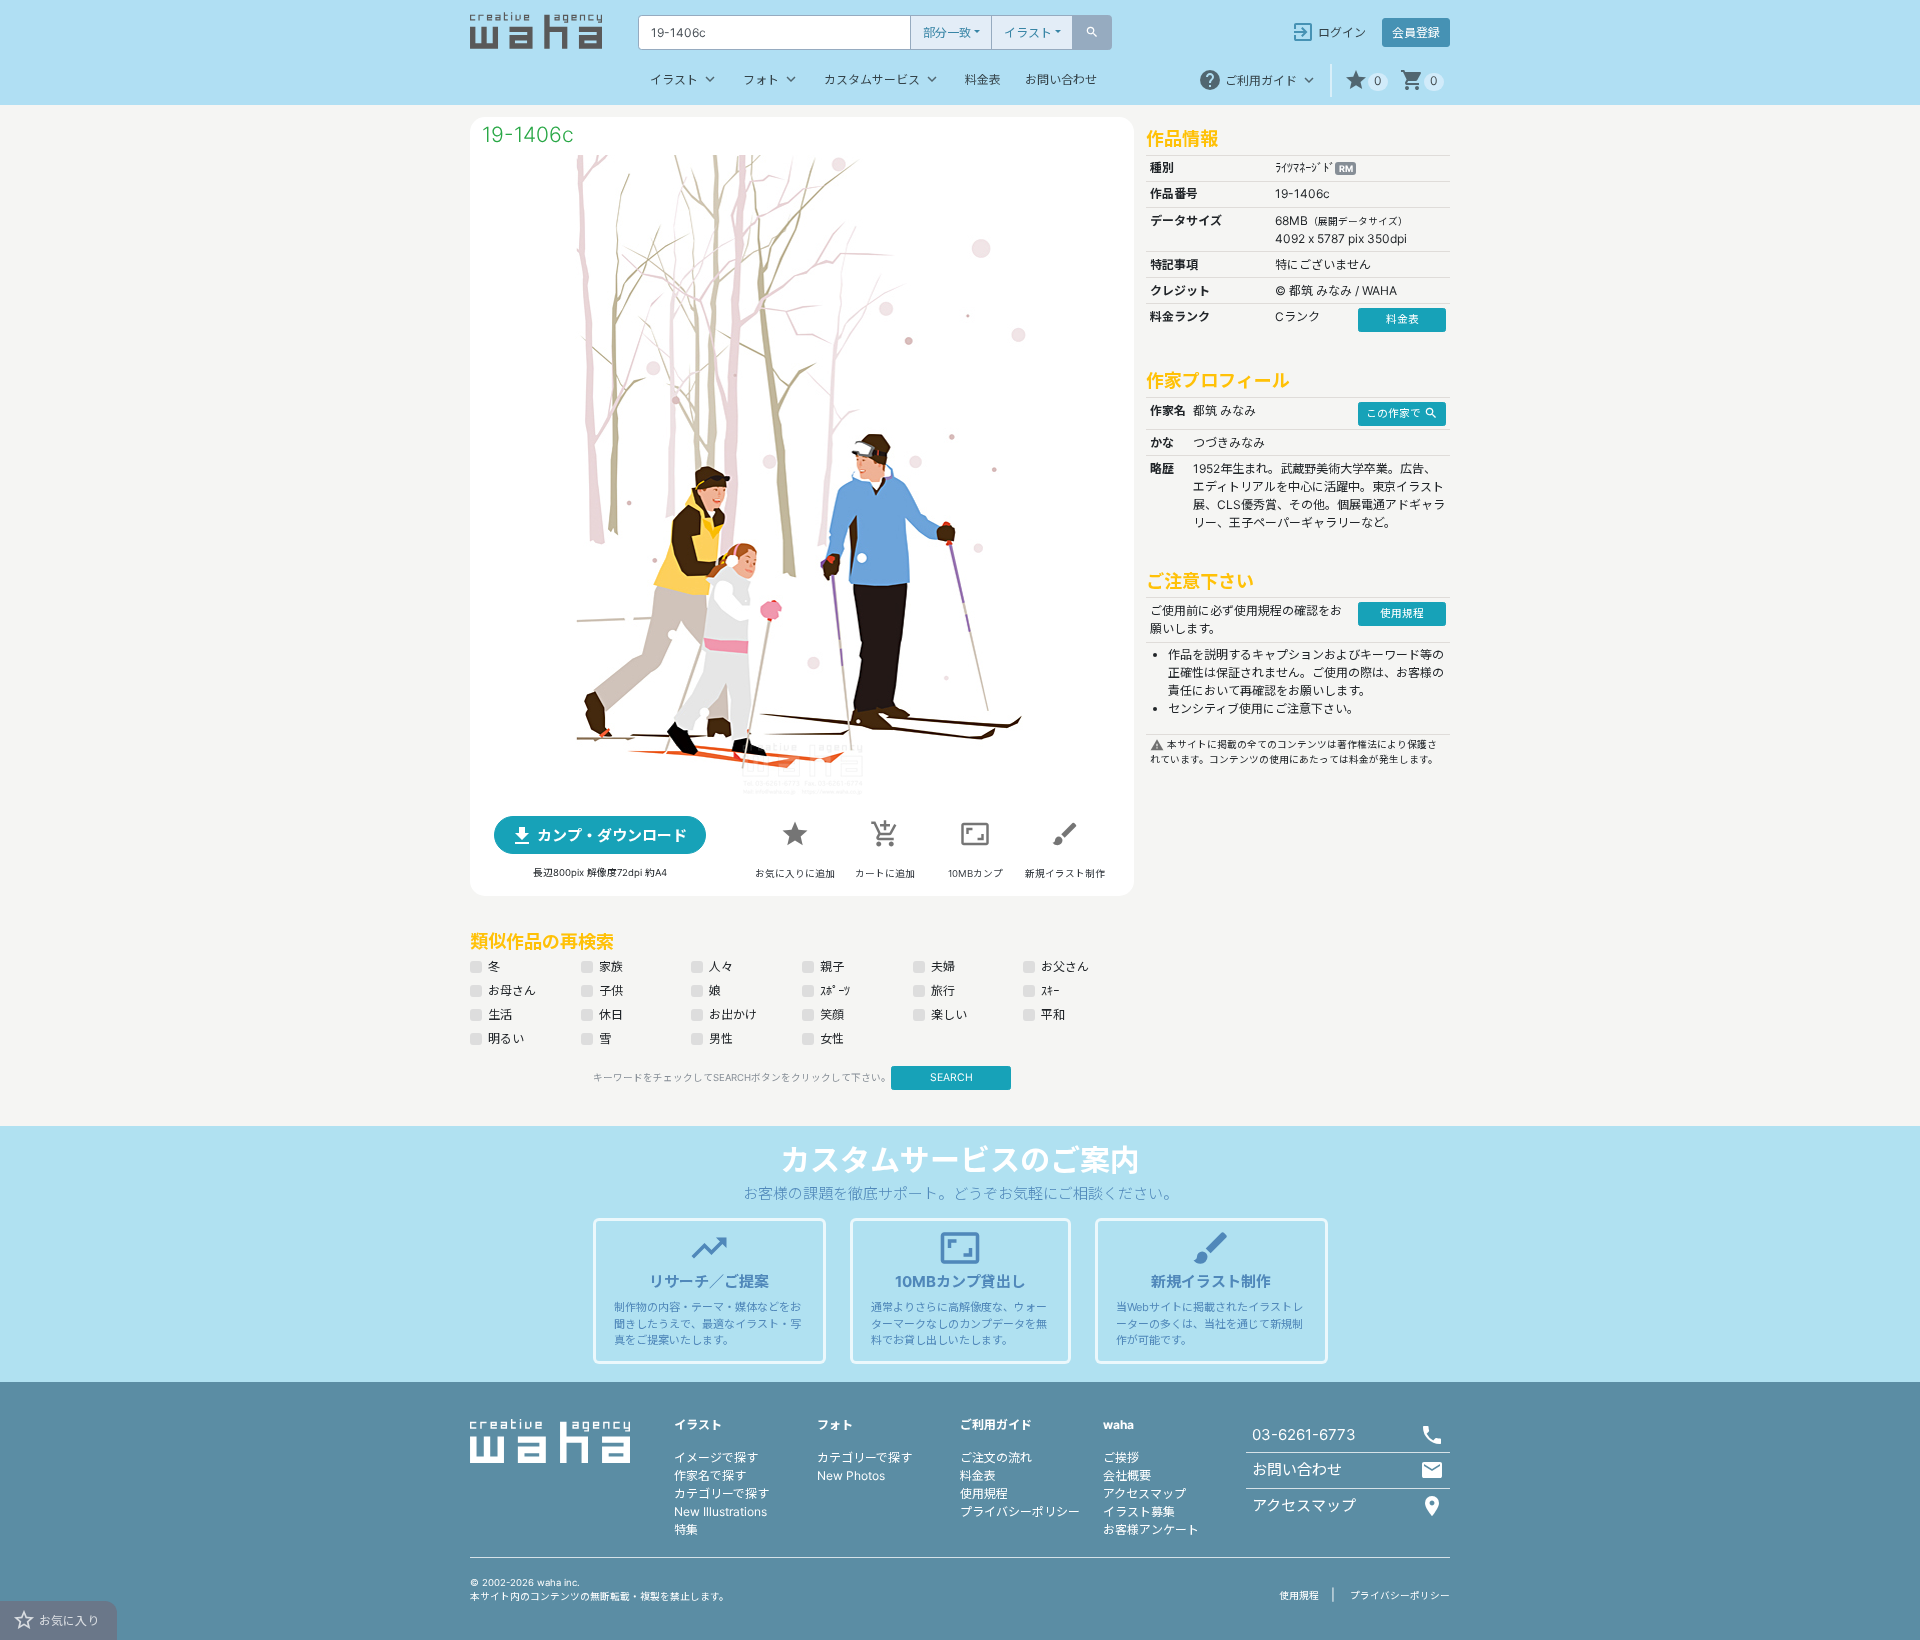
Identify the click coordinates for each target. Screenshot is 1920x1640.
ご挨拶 (1121, 1457)
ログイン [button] (1328, 32)
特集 (686, 1529)
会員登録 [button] (1416, 32)
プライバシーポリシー (1020, 1511)
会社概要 (1127, 1475)
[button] (1366, 80)
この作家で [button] (1402, 413)
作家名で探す (710, 1475)
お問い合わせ (1061, 79)
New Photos (851, 1475)
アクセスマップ (1144, 1493)
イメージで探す (716, 1457)
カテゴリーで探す (721, 1493)
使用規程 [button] (1402, 613)
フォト (771, 79)
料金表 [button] (1402, 319)
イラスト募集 (1139, 1511)
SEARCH (951, 1077)
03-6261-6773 (1304, 1434)
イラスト (1028, 32)
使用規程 (984, 1493)
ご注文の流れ (996, 1457)
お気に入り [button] (55, 1620)
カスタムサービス (882, 79)
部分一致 (947, 32)
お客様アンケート (1151, 1529)
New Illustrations (720, 1511)
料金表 (983, 79)
